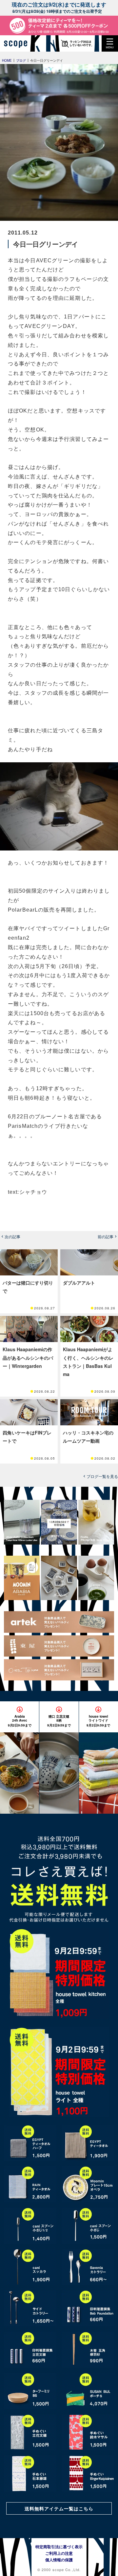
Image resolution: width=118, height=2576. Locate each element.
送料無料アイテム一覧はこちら (59, 2508)
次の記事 (12, 1237)
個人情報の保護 (59, 2560)
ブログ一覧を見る (102, 1476)
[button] (110, 43)
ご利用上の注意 (59, 2553)
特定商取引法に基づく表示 (59, 2547)
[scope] (18, 43)
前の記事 (106, 1237)
